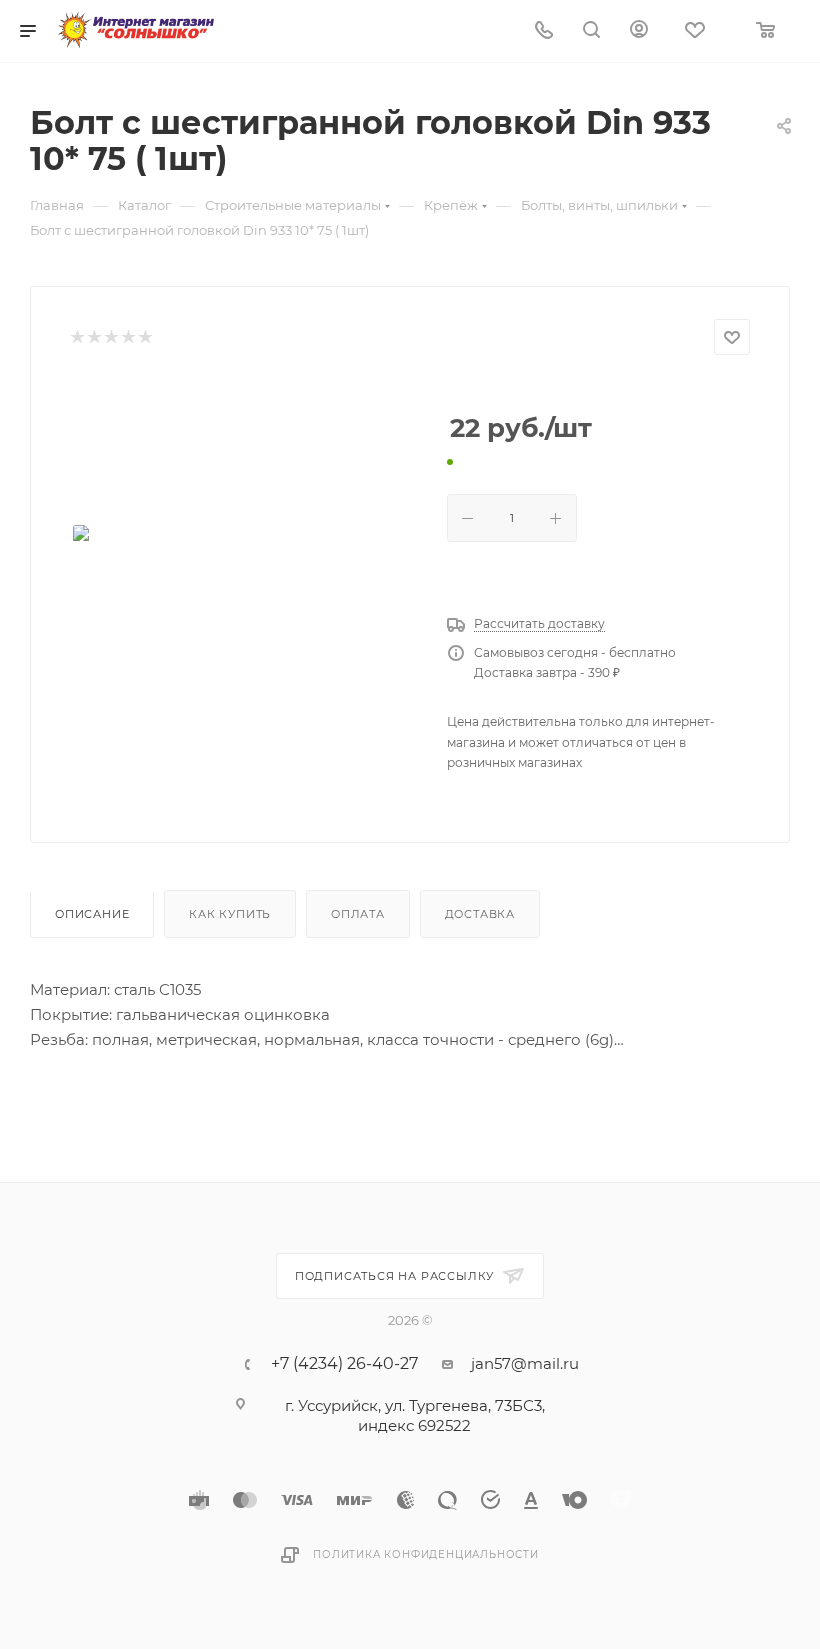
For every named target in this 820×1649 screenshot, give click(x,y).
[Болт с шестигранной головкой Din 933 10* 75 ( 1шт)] (243, 550)
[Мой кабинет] (639, 31)
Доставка (480, 914)
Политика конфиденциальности (426, 1554)
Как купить (230, 914)
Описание (92, 914)
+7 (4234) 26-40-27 (344, 1364)
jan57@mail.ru (525, 1363)
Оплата (358, 914)
